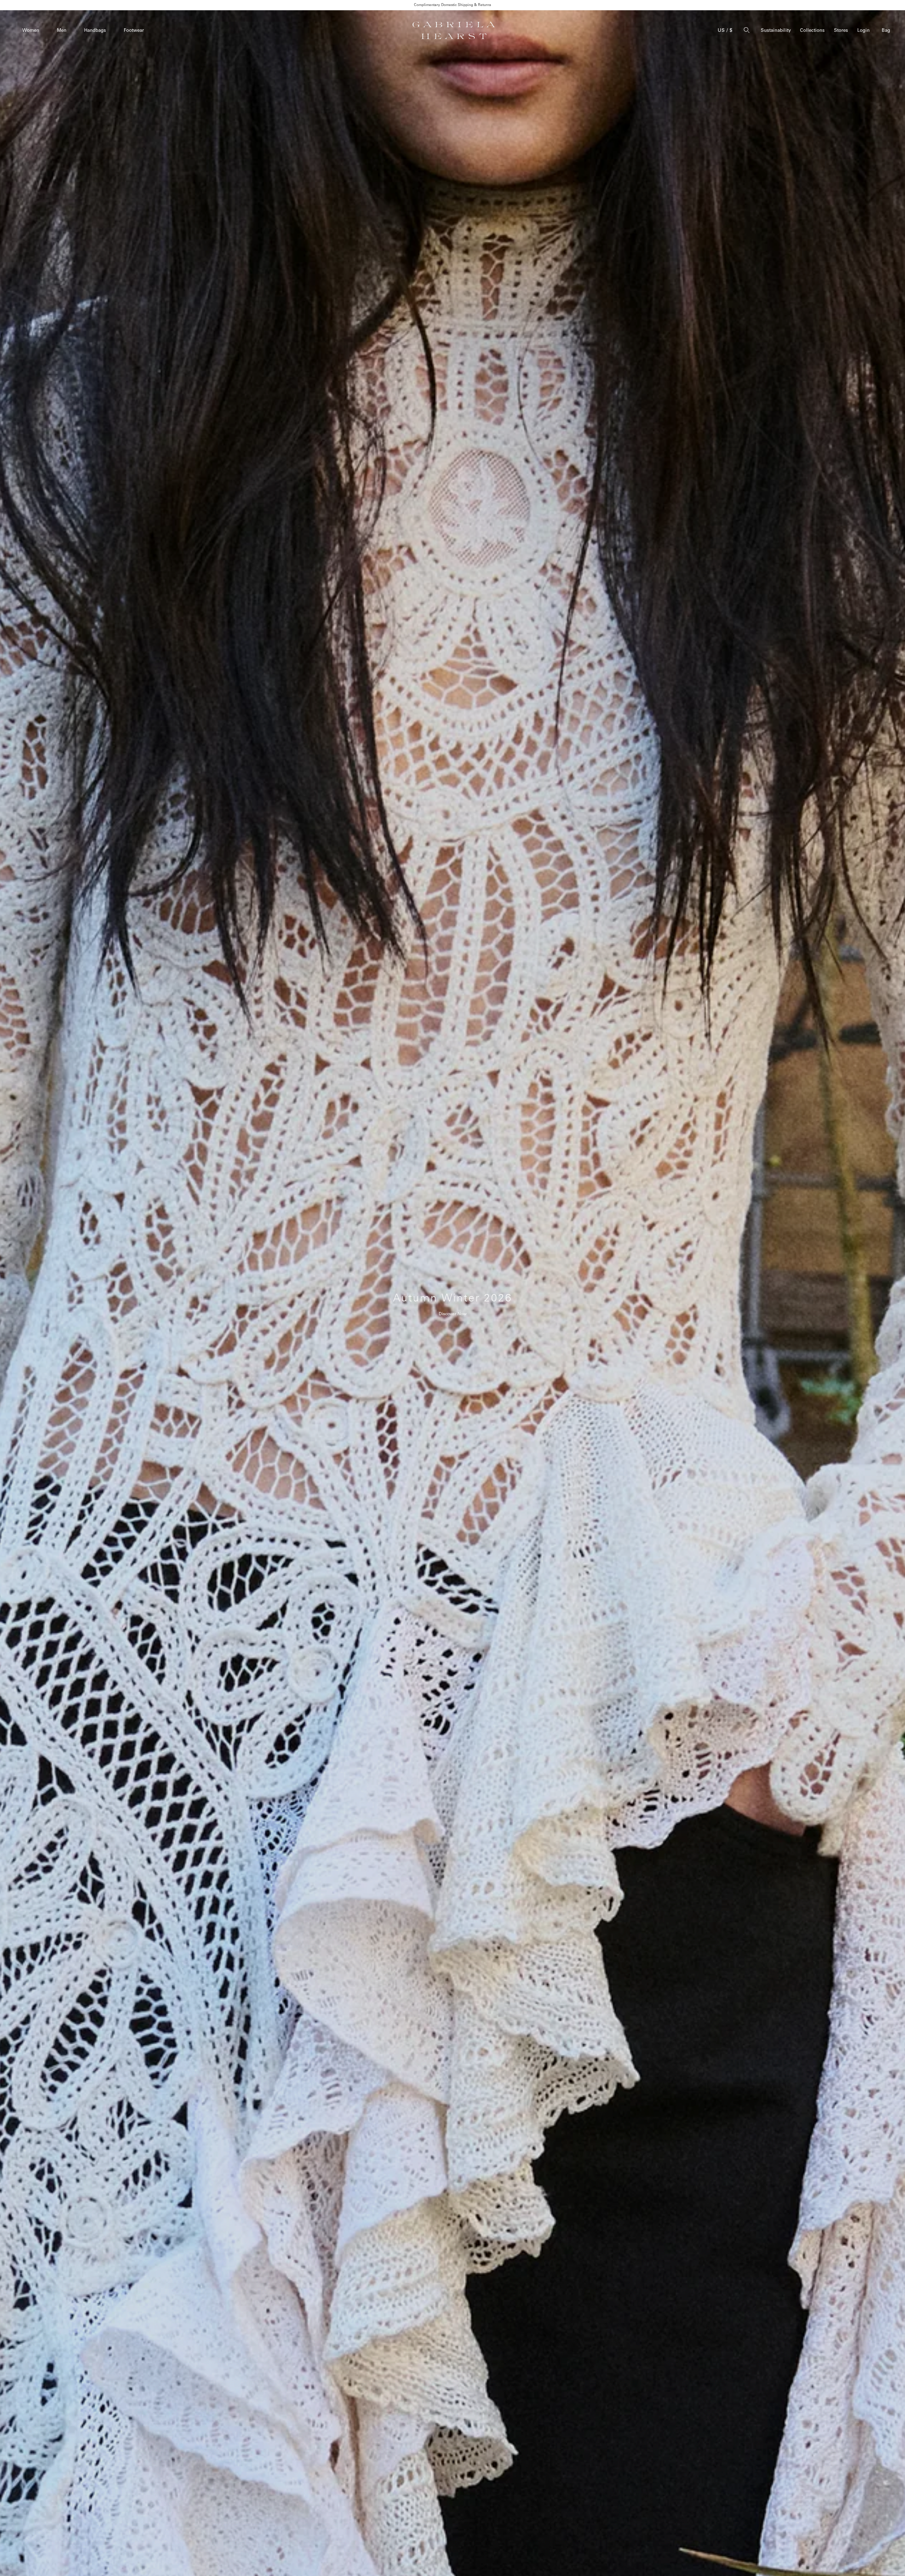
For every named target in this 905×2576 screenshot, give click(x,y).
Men (62, 30)
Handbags (95, 30)
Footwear (134, 30)
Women (31, 30)
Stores (841, 30)
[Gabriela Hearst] (454, 30)
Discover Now (453, 1314)
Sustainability (776, 30)
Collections (812, 30)
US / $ (725, 30)
